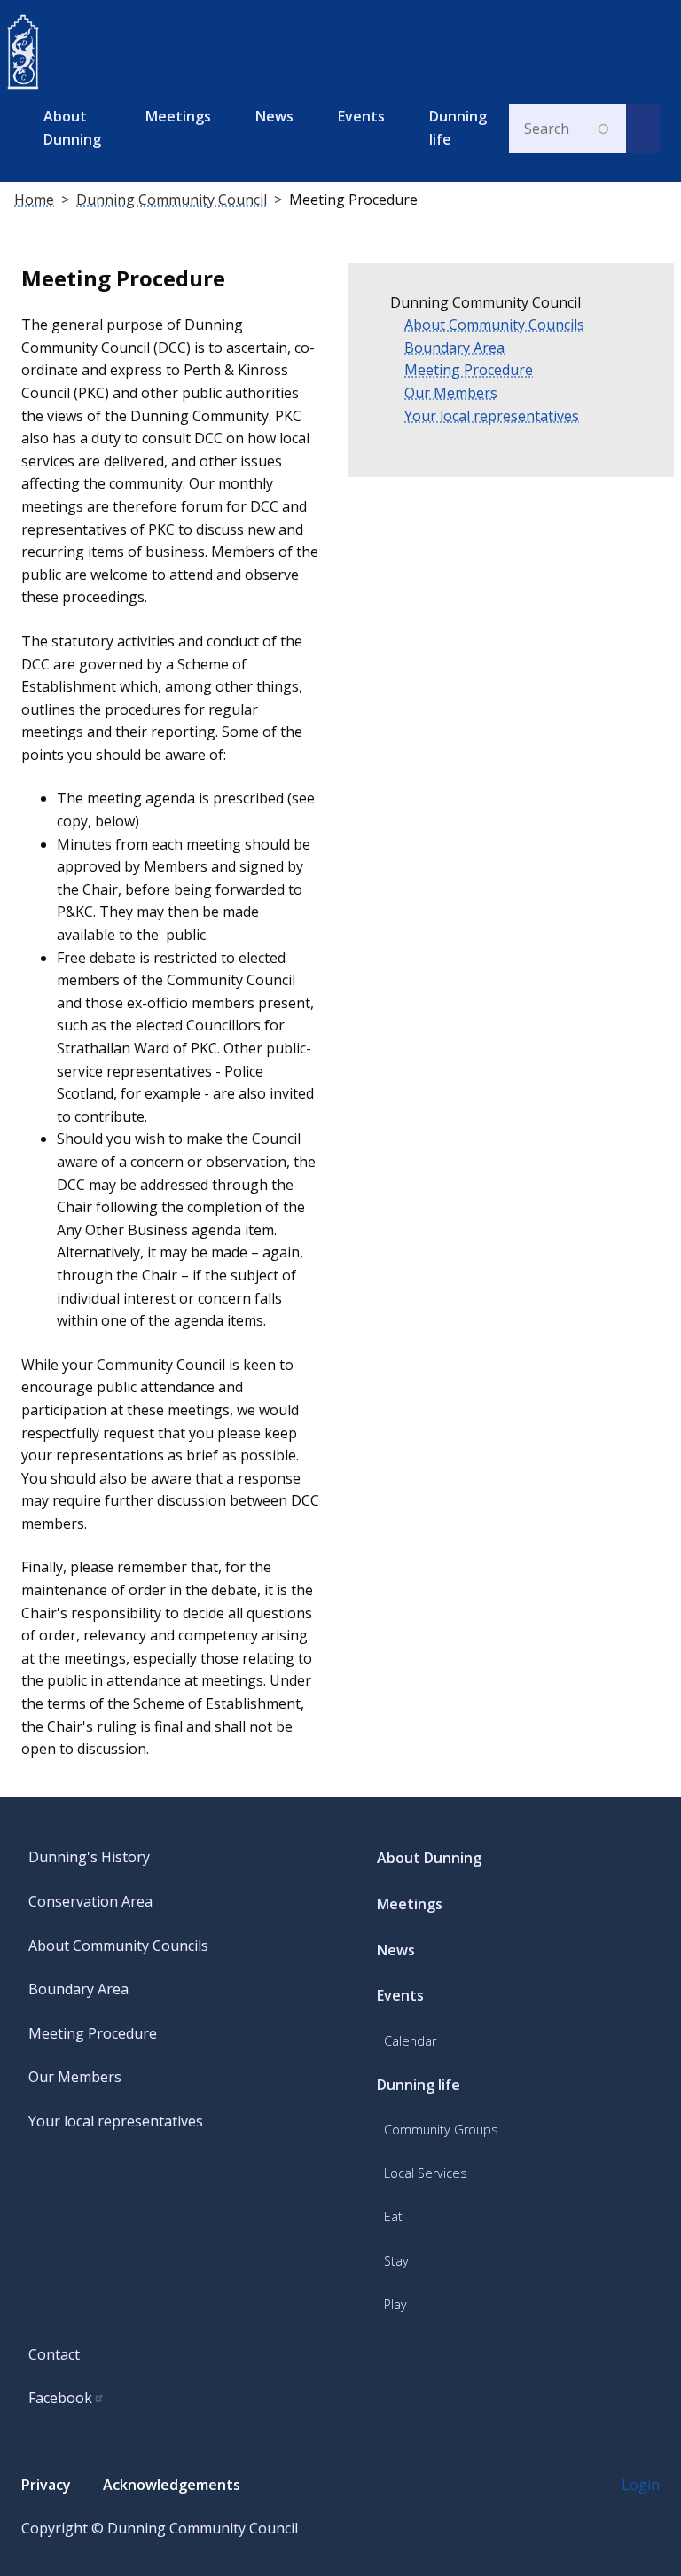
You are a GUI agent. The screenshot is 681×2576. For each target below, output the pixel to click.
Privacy (46, 2485)
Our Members (451, 393)
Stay (396, 2261)
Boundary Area (454, 348)
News (274, 116)
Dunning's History (89, 1857)
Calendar (410, 2041)
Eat (393, 2216)
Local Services (426, 2173)
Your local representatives (492, 416)
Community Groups (441, 2130)
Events (361, 116)
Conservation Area (90, 1901)
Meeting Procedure (469, 370)
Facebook (60, 2398)
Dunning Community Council (172, 200)
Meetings (178, 116)
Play (395, 2304)
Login (641, 2485)
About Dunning (72, 128)
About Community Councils (494, 325)
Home (34, 200)
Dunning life (458, 128)
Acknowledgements (172, 2485)
